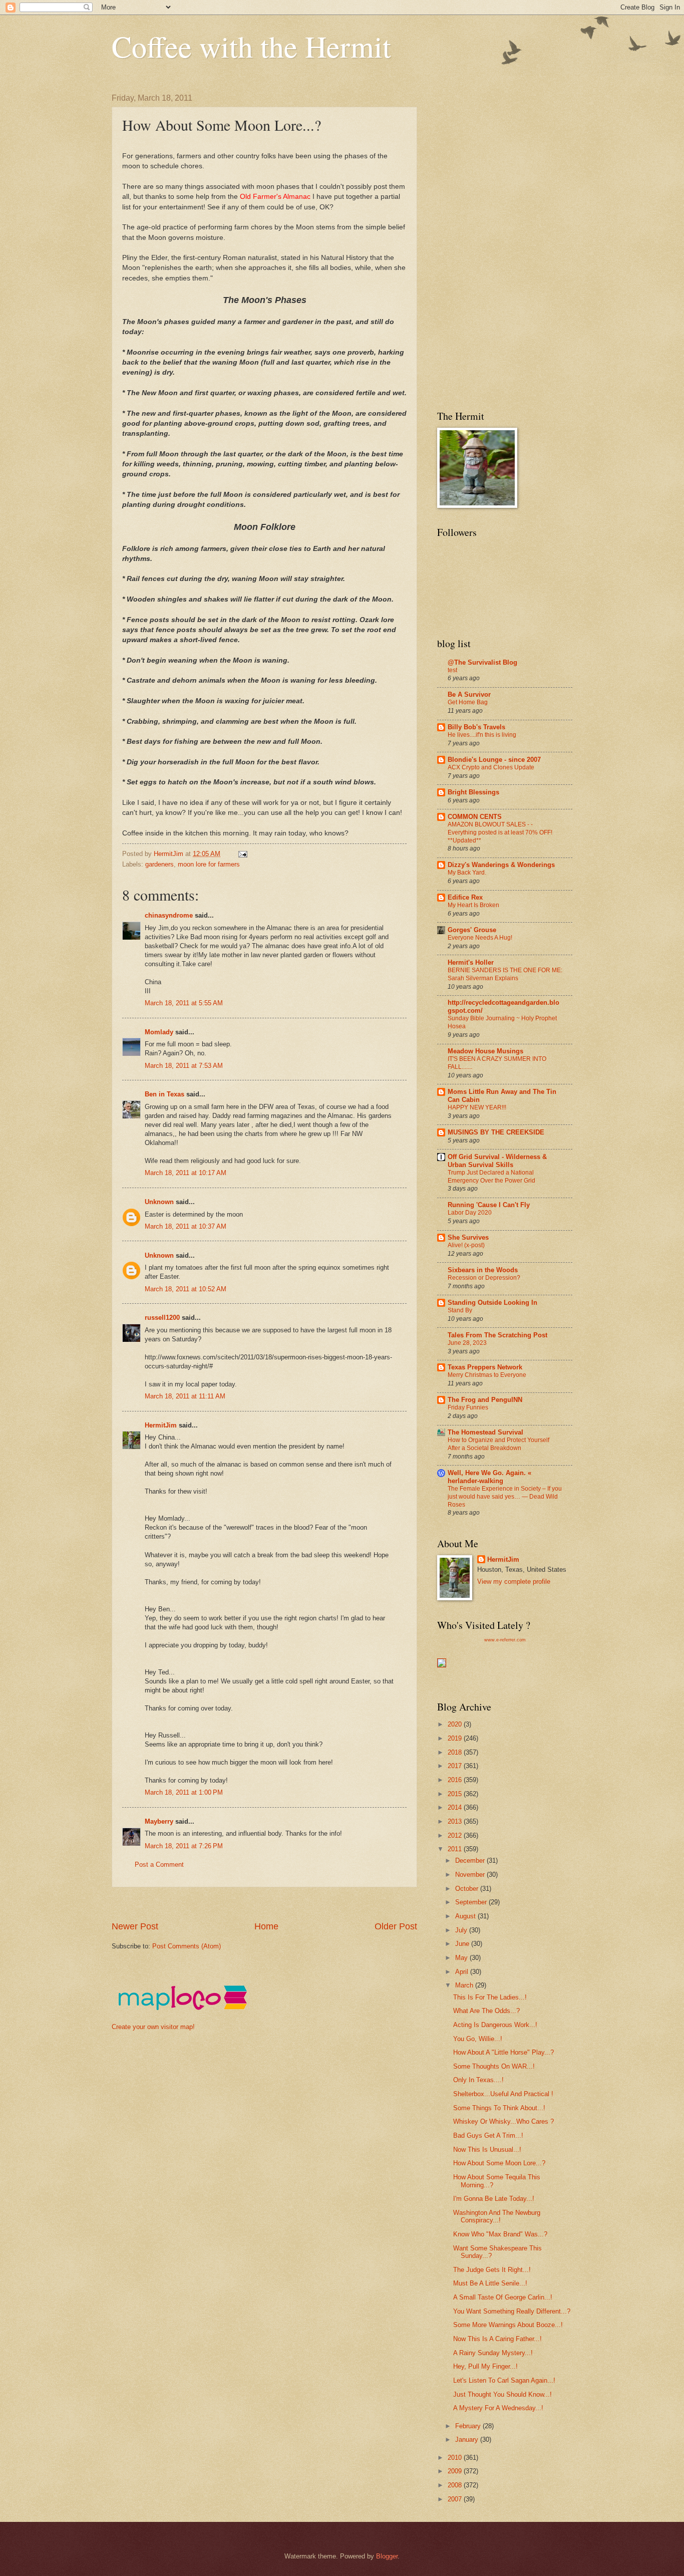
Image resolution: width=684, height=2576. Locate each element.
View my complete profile (514, 1582)
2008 (456, 2485)
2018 (456, 1752)
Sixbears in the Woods (483, 1270)
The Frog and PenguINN (485, 1400)
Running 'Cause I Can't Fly (489, 1205)
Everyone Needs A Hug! (480, 938)
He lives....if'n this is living (482, 735)
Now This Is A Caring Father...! (497, 2339)
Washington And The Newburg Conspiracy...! (497, 2216)
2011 (456, 1849)
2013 (456, 1821)
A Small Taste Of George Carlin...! (503, 2297)
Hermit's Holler (471, 962)
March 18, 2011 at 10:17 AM (186, 1173)
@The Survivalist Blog (482, 662)
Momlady (159, 1032)
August (466, 1916)
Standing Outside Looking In (492, 1303)
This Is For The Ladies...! (490, 1997)
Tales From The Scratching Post (497, 1335)
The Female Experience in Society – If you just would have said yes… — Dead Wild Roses (505, 1497)
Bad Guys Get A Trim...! (488, 2135)
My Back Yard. (467, 873)
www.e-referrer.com (505, 1640)
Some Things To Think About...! (499, 2108)
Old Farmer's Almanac (276, 197)
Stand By (460, 1310)
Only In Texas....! (478, 2080)
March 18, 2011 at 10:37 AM (186, 1226)
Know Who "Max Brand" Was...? (500, 2234)
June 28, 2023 (467, 1343)
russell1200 (162, 1318)
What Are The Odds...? (486, 2011)
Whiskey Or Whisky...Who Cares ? (503, 2121)
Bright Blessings (473, 792)
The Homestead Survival (485, 1432)
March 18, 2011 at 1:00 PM (184, 1792)
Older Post (396, 1926)
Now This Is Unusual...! (487, 2150)
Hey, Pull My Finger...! (485, 2366)
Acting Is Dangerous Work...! (495, 2025)
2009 (456, 2471)
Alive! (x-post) (466, 1245)
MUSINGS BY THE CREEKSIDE (496, 1132)
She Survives (468, 1237)
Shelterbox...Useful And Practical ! (503, 2094)
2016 (456, 1780)
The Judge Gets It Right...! (492, 2270)
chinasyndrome (169, 915)
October (468, 1889)
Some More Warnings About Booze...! (508, 2325)
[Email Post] (242, 854)
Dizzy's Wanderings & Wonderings (501, 865)
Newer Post (135, 1926)
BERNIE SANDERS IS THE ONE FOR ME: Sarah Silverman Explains (505, 974)
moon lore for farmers (209, 864)
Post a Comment (159, 1865)
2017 (456, 1766)
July (462, 1930)
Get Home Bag (468, 702)
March (465, 1985)
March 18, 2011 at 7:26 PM (184, 1846)
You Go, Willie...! (478, 2039)
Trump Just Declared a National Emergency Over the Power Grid (491, 1177)
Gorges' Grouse (472, 930)
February (469, 2426)
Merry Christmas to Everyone (487, 1375)
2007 (456, 2499)
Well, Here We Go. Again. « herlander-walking (489, 1477)
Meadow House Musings (485, 1051)
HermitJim (161, 1425)
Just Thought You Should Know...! (502, 2394)
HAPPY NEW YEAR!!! (477, 1107)
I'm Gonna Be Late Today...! (494, 2199)
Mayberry (159, 1821)
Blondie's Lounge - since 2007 (494, 760)
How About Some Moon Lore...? (499, 2163)
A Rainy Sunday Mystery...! (493, 2353)
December (471, 1861)
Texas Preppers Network (485, 1367)
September (472, 1902)
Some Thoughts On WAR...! (494, 2066)
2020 (456, 1724)
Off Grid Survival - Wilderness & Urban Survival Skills (497, 1161)
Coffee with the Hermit (251, 46)
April (463, 1972)
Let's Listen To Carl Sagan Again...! (504, 2380)
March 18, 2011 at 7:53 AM (184, 1066)
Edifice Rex (465, 897)
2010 (456, 2458)
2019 (456, 1738)
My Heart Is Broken (473, 905)
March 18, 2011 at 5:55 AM (184, 1003)
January (468, 2440)
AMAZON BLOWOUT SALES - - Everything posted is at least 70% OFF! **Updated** (500, 832)
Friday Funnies (468, 1407)
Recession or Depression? (484, 1278)
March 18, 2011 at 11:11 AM (185, 1396)
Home (266, 1926)
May (462, 1958)
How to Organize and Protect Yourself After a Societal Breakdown (498, 1444)
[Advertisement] (294, 1904)
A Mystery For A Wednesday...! (498, 2408)
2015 (456, 1794)
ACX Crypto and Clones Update (491, 767)
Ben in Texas (164, 1094)
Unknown (159, 1202)
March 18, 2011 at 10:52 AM (186, 1289)
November (471, 1875)
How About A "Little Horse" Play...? (503, 2052)
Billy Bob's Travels (476, 727)
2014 (456, 1807)
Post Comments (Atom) (187, 1946)
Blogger (387, 2556)
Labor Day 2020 (470, 1213)
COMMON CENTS (475, 817)
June (463, 1944)
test (452, 670)
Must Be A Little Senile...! (490, 2283)
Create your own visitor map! (153, 2027)
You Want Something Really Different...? (512, 2311)
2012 (456, 1835)
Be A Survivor (469, 694)
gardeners (159, 864)
